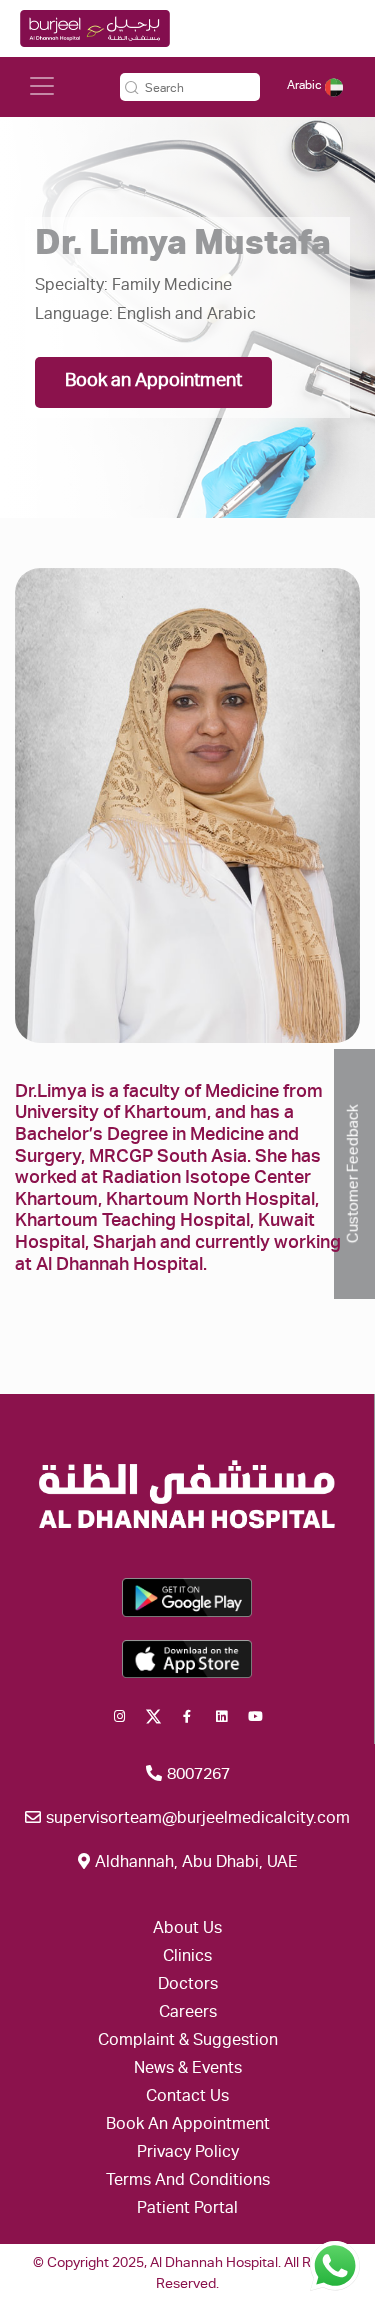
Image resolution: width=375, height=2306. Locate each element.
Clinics (187, 1958)
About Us (187, 1930)
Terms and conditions (188, 2182)
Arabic (306, 86)
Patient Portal (187, 2210)
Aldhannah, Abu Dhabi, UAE (194, 1864)
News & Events (188, 2070)
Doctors (188, 1986)
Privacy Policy (188, 2154)
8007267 (196, 1776)
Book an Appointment (153, 382)
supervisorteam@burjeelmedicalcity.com (196, 1820)
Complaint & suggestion (188, 2042)
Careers (188, 2014)
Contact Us (187, 2098)
